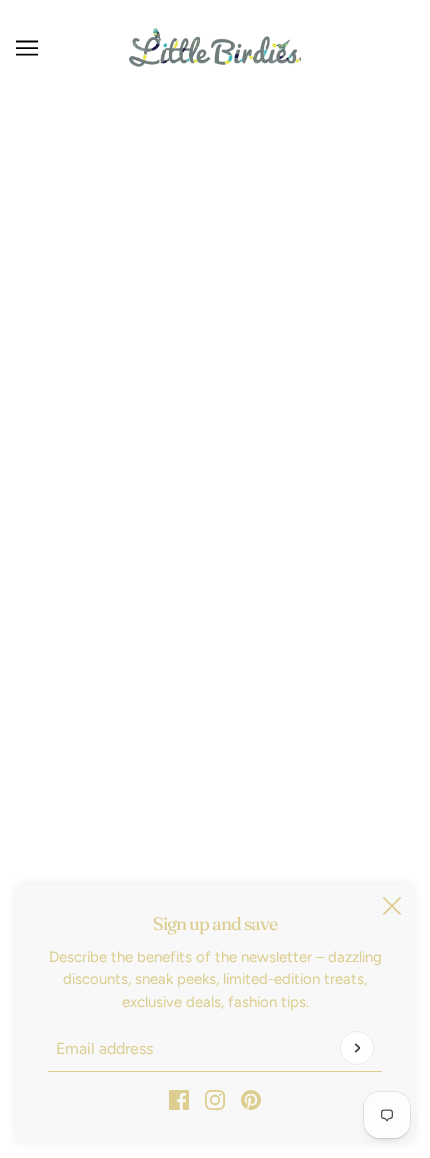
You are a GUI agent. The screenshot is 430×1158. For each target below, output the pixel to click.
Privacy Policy (215, 496)
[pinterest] (251, 1099)
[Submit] (357, 1048)
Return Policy (215, 435)
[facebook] (179, 1099)
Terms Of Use (215, 527)
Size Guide (215, 557)
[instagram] (215, 1099)
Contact (215, 588)
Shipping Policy (215, 466)
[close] (392, 906)
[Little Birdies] (215, 47)
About (215, 618)
